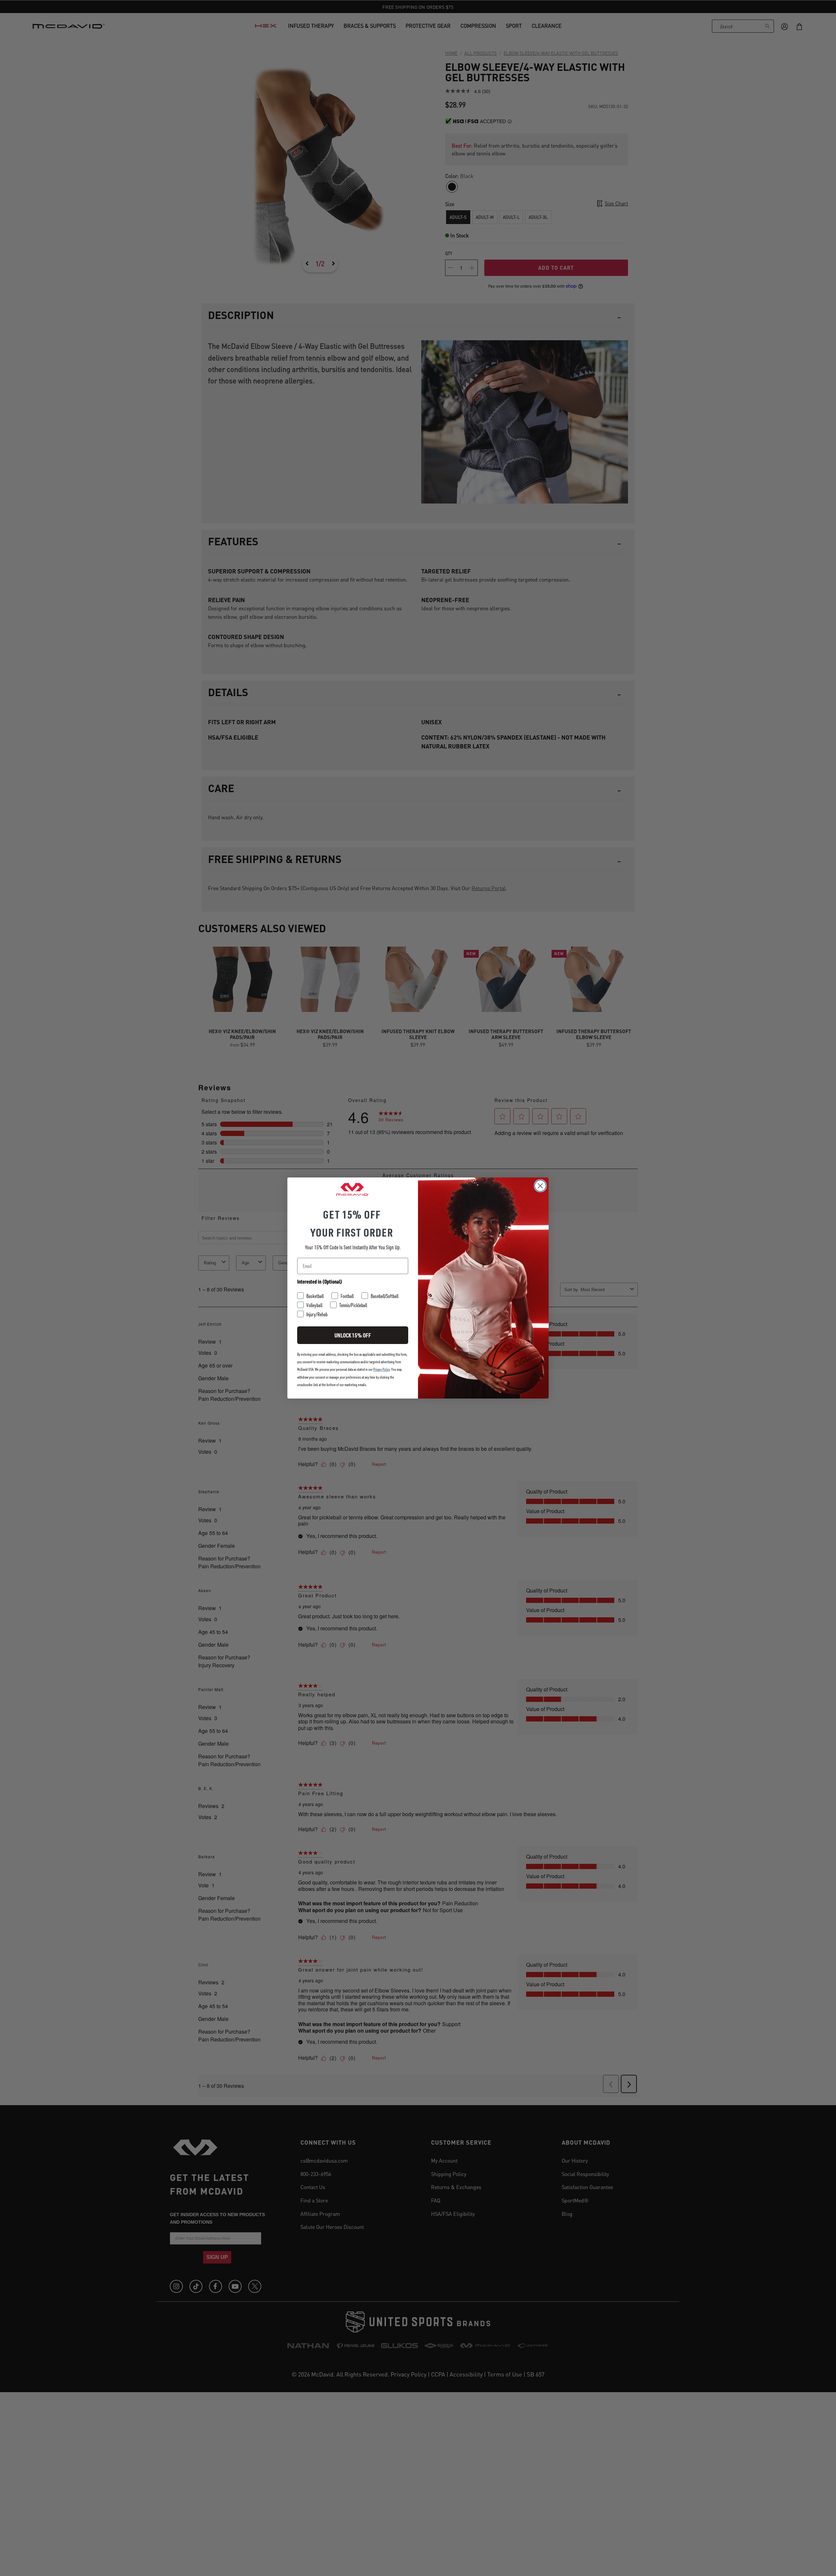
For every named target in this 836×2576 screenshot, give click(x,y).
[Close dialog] (540, 1186)
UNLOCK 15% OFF (353, 1335)
